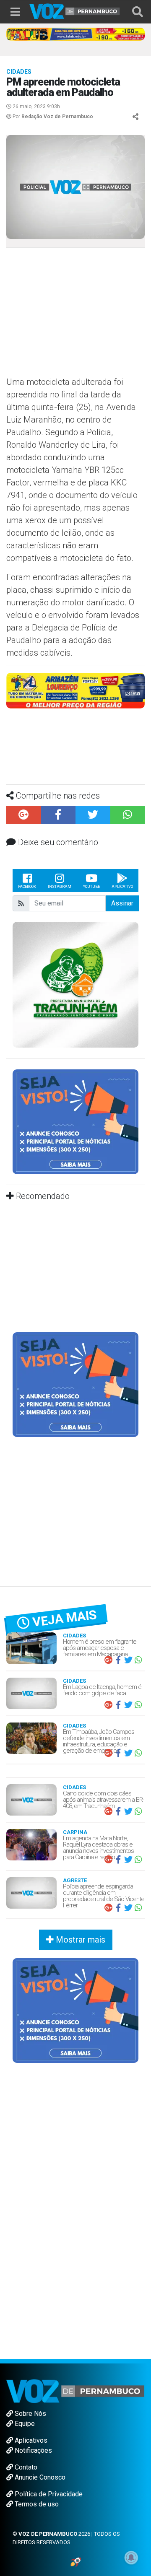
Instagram (60, 887)
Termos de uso (36, 2504)
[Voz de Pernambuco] (75, 11)
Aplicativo (122, 887)
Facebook (27, 887)
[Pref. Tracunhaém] (75, 984)
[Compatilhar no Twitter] (93, 815)
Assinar (122, 903)
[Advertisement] (75, 315)
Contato (25, 2467)
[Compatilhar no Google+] (24, 815)
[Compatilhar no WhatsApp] (128, 815)
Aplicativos (30, 2440)
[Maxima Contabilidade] (75, 690)
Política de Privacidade (48, 2494)
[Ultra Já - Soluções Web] (76, 2562)
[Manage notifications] (131, 2558)
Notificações (33, 2450)
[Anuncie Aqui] (75, 1122)
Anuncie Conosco (39, 2477)
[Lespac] (75, 1384)
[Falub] (75, 34)
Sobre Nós (30, 2414)
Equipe (24, 2424)
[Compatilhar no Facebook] (59, 815)
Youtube (91, 887)
